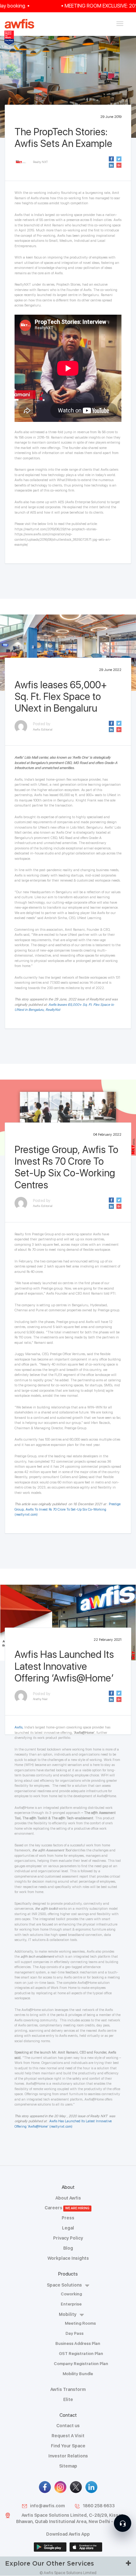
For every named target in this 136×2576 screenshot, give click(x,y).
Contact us (68, 2426)
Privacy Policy (68, 2238)
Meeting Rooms (80, 2323)
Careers (67, 2208)
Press (68, 2218)
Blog (68, 2248)
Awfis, (19, 1727)
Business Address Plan (78, 2343)
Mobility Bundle (78, 2374)
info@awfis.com (47, 2506)
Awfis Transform (68, 2389)
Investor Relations (68, 2456)
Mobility (68, 2314)
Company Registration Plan (81, 2364)
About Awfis (68, 2198)
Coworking (71, 2294)
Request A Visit (68, 2436)
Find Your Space (68, 2446)
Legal (68, 2228)
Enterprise (71, 2304)
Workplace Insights (68, 2258)
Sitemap (68, 2466)
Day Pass (74, 2333)
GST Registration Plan (81, 2354)
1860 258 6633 (99, 2506)
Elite (68, 2399)
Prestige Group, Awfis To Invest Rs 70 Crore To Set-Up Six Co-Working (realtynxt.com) (68, 1509)
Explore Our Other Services (49, 2563)
